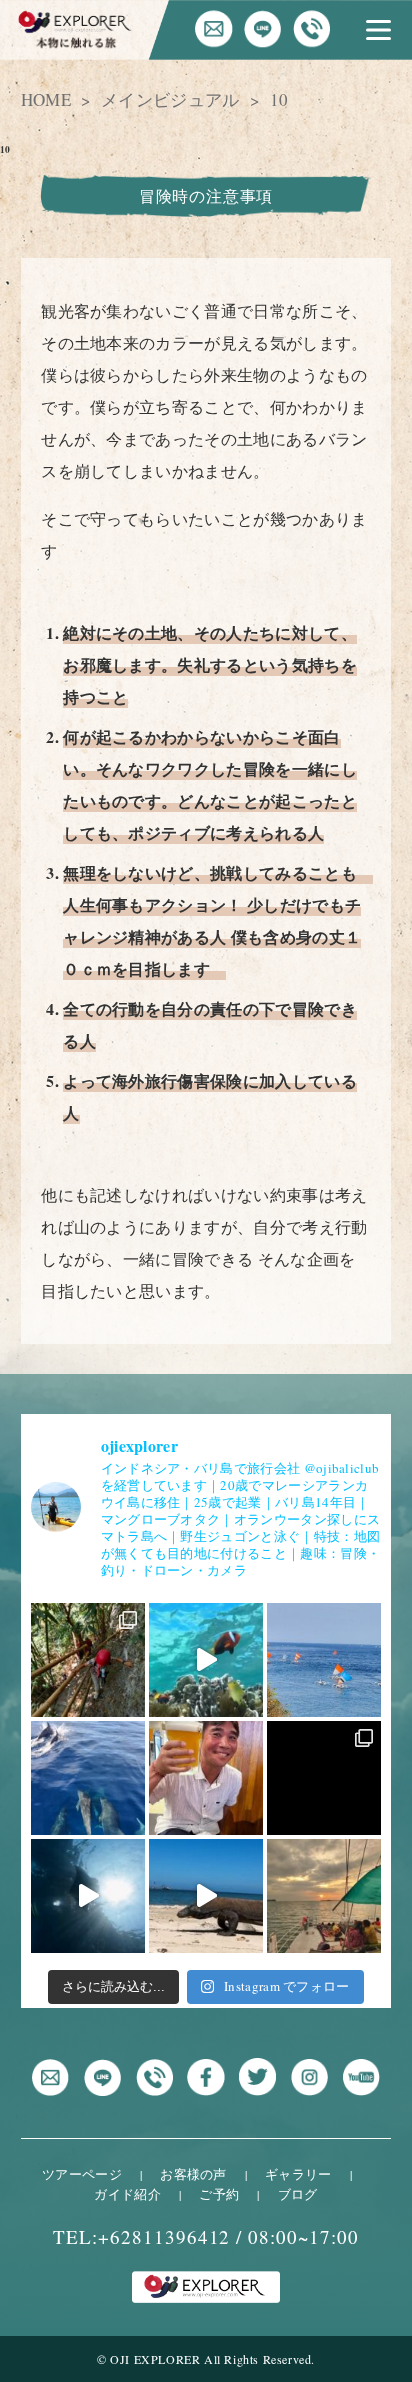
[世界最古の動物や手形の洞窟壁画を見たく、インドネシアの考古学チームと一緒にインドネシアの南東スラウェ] (88, 1660)
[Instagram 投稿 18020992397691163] (324, 1896)
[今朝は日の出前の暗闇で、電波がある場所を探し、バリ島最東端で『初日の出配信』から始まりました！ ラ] (324, 1660)
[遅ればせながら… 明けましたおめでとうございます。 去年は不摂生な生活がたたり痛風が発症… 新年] (206, 1778)
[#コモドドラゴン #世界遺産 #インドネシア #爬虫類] (206, 1896)
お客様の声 (193, 2174)
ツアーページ (82, 2174)
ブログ (298, 2194)
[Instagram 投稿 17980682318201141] (206, 1660)
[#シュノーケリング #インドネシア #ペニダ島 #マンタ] (88, 1896)
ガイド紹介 (127, 2194)
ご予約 (219, 2194)
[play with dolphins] (88, 1778)
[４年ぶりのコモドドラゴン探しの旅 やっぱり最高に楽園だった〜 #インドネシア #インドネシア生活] (324, 1778)
